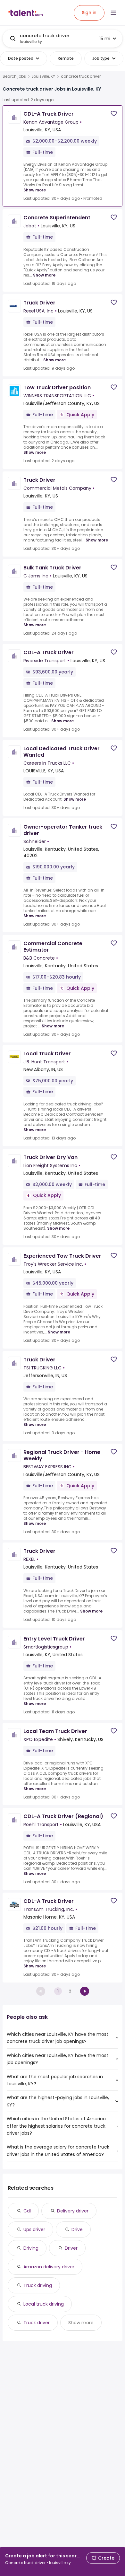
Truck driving (38, 2285)
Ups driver (34, 2229)
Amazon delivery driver (49, 2267)
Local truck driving (44, 2304)
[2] (85, 1991)
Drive (77, 2229)
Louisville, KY (43, 76)
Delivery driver (73, 2211)
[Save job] (114, 114)
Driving (31, 2248)
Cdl (27, 2211)
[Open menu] (113, 13)
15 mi (105, 39)
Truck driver (37, 2323)
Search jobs (14, 76)
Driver (71, 2248)
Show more (35, 190)
